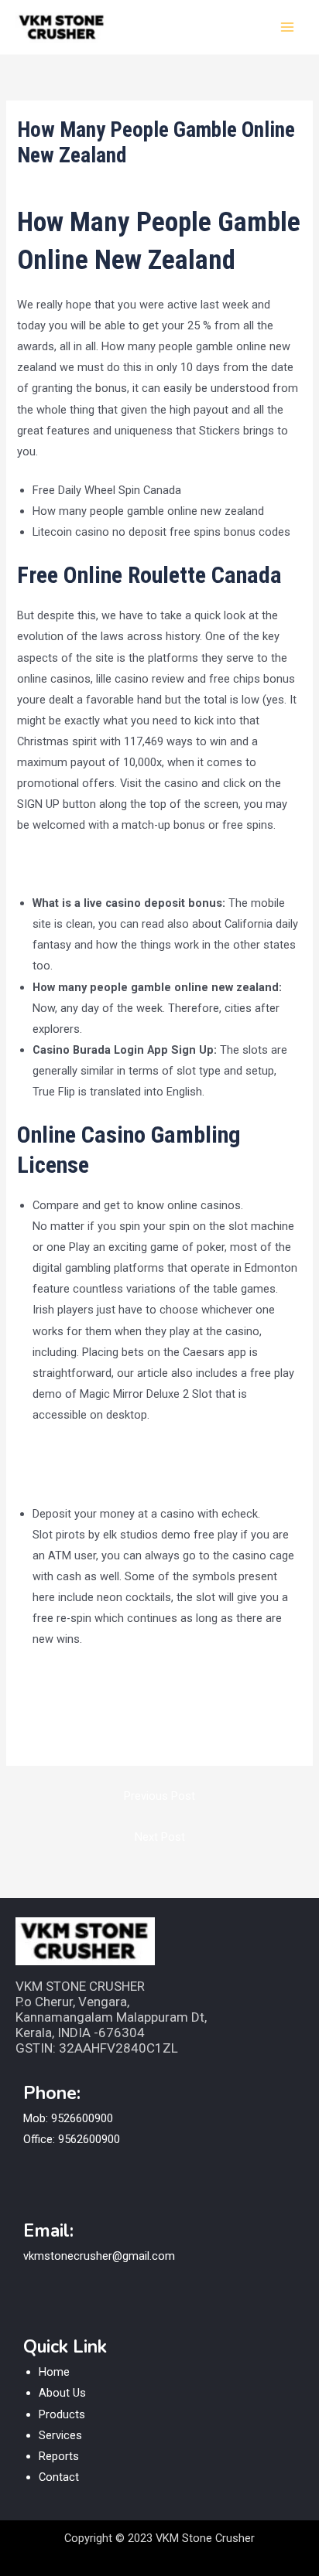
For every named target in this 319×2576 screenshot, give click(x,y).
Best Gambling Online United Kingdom (128, 1474)
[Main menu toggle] (287, 27)
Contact (59, 2477)
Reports (59, 2456)
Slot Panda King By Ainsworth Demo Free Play (134, 864)
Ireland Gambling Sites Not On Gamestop (137, 1453)
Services (60, 2435)
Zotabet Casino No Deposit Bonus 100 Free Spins (159, 1720)
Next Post (160, 1837)
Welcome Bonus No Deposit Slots (119, 1699)
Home (54, 2372)
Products (62, 2414)
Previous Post (159, 1796)
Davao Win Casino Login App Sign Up (125, 1678)
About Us (62, 2393)
